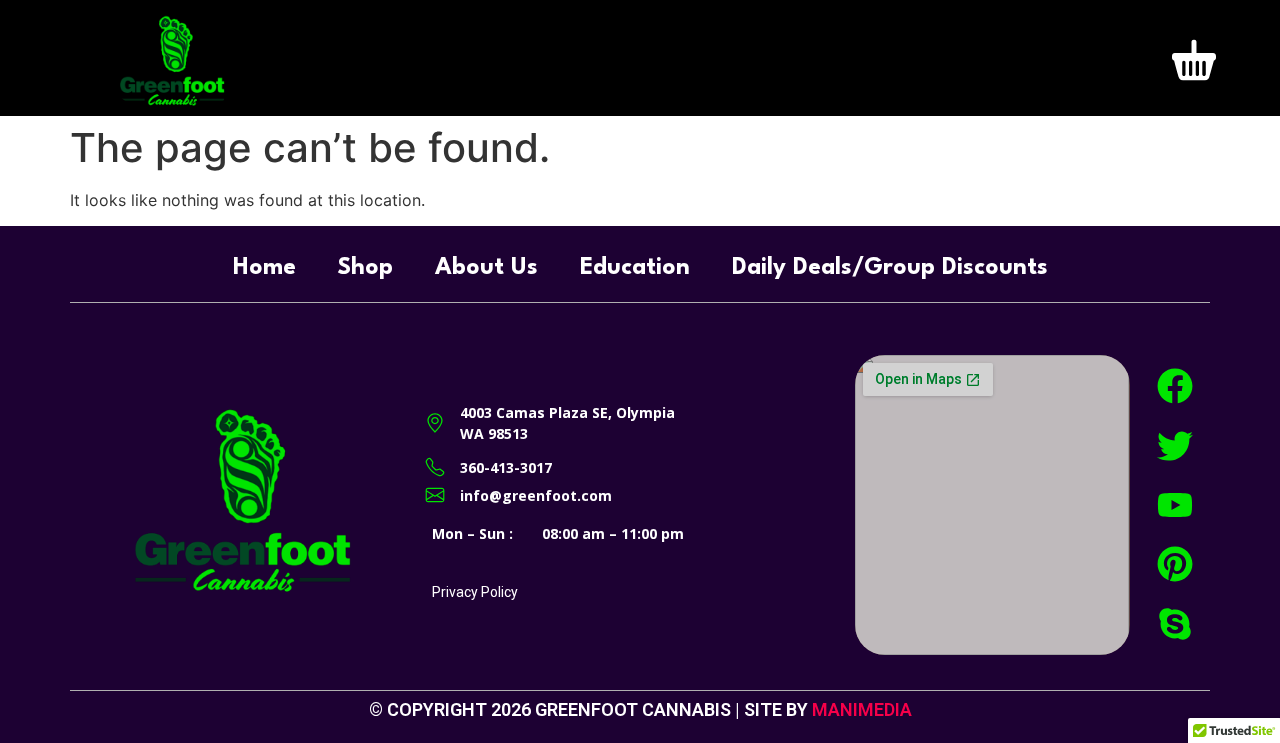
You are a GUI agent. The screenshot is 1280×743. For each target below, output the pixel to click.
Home (264, 268)
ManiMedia (862, 709)
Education (635, 268)
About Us (486, 268)
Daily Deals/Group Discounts (890, 268)
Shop (365, 268)
